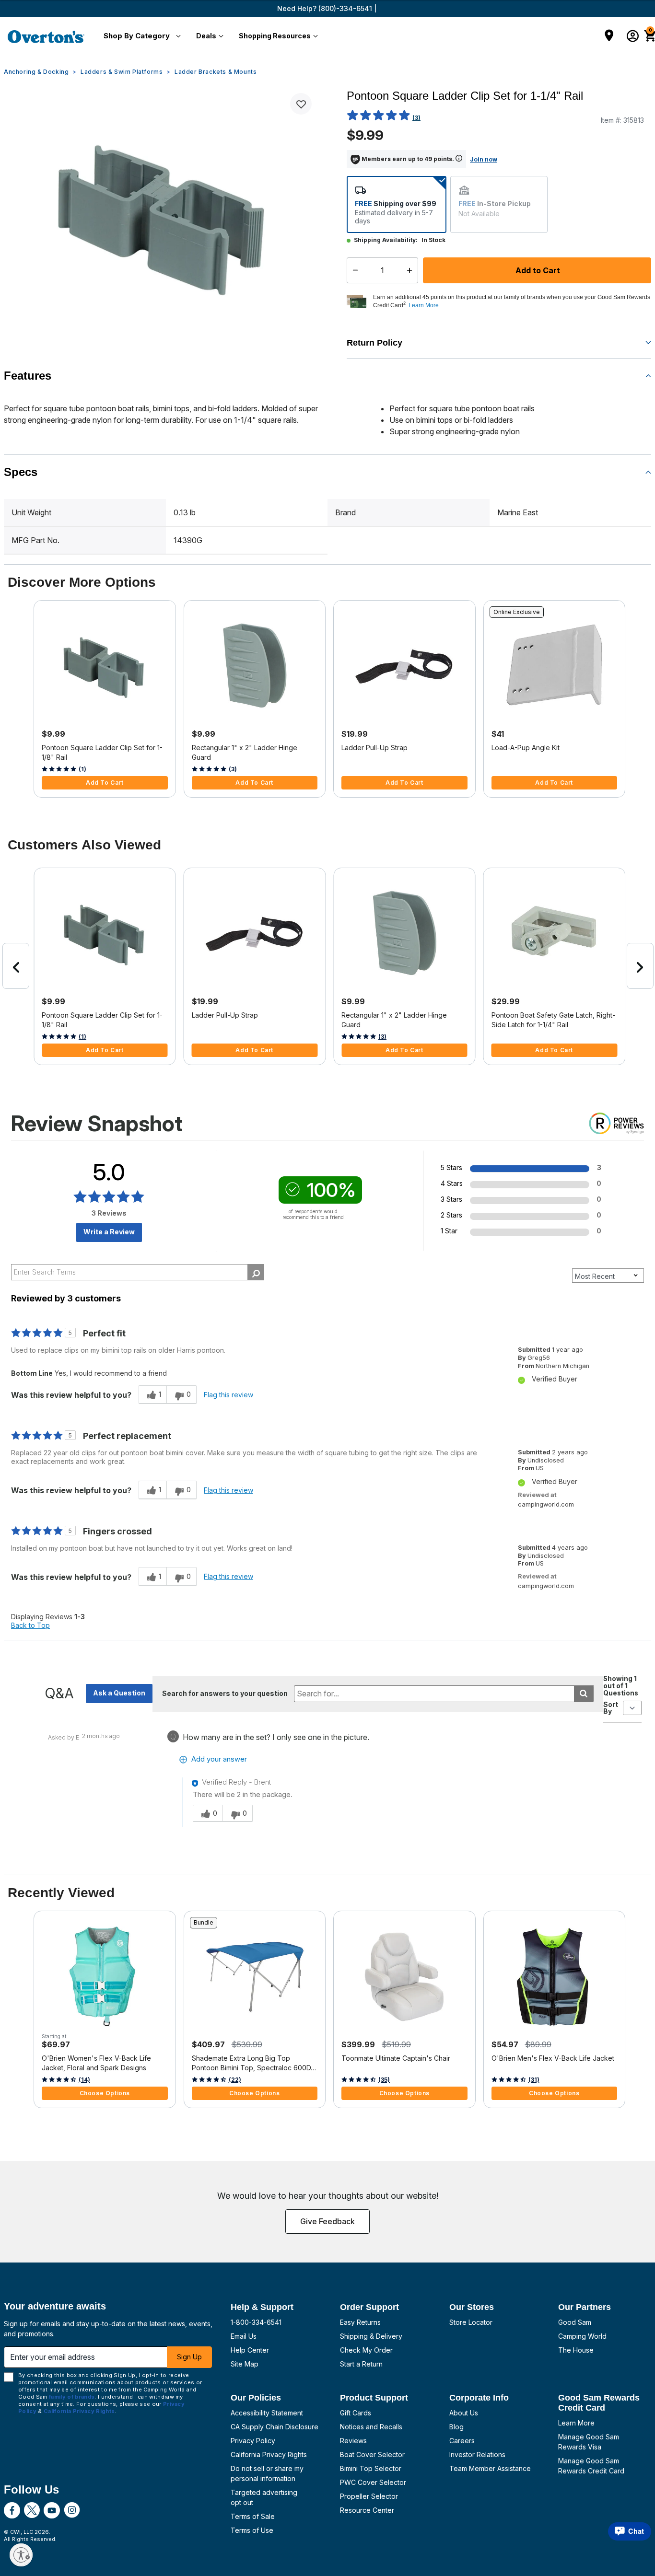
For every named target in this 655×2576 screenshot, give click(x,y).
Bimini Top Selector (371, 2468)
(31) (534, 2080)
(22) (235, 2080)
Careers (462, 2441)
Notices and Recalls (371, 2427)
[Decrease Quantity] (353, 270)
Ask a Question (119, 1693)
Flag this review (228, 1395)
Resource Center (367, 2510)
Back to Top (30, 1625)
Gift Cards (356, 2413)
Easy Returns (360, 2322)
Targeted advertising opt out (264, 2497)
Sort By (611, 1708)
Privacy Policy (253, 2441)
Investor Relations (477, 2454)
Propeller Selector (369, 2496)
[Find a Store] (609, 36)
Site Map (245, 2364)
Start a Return (361, 2364)
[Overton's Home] (46, 36)
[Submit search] (584, 1694)
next (640, 966)
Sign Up (189, 2357)
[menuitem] (140, 36)
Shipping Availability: (386, 240)
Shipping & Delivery (371, 2336)
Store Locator (471, 2322)
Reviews (353, 2441)
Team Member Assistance (490, 2468)
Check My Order (366, 2350)
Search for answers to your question (225, 1693)
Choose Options (105, 2093)
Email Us (244, 2336)
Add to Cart (537, 270)
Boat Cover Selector (372, 2454)
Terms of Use (252, 2530)
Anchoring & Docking (36, 72)
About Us (464, 2413)
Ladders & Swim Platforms (122, 72)
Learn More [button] (424, 305)
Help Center (250, 2350)
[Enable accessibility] (21, 2555)
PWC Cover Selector (373, 2482)
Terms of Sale (253, 2516)
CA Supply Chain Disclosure (275, 2427)
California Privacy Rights (269, 2454)
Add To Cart (105, 783)
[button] (140, 36)
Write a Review (109, 1232)
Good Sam (575, 2322)
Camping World (582, 2336)
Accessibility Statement (267, 2413)
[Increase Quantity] (412, 270)
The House (576, 2350)
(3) (416, 118)
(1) (82, 769)
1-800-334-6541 (256, 2322)
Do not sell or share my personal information (267, 2473)
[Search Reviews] (256, 1272)
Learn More (576, 2423)
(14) (84, 2080)
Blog (456, 2427)
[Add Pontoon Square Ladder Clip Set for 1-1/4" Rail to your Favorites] (301, 104)
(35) (384, 2080)
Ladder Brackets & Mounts (216, 72)
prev (16, 966)
